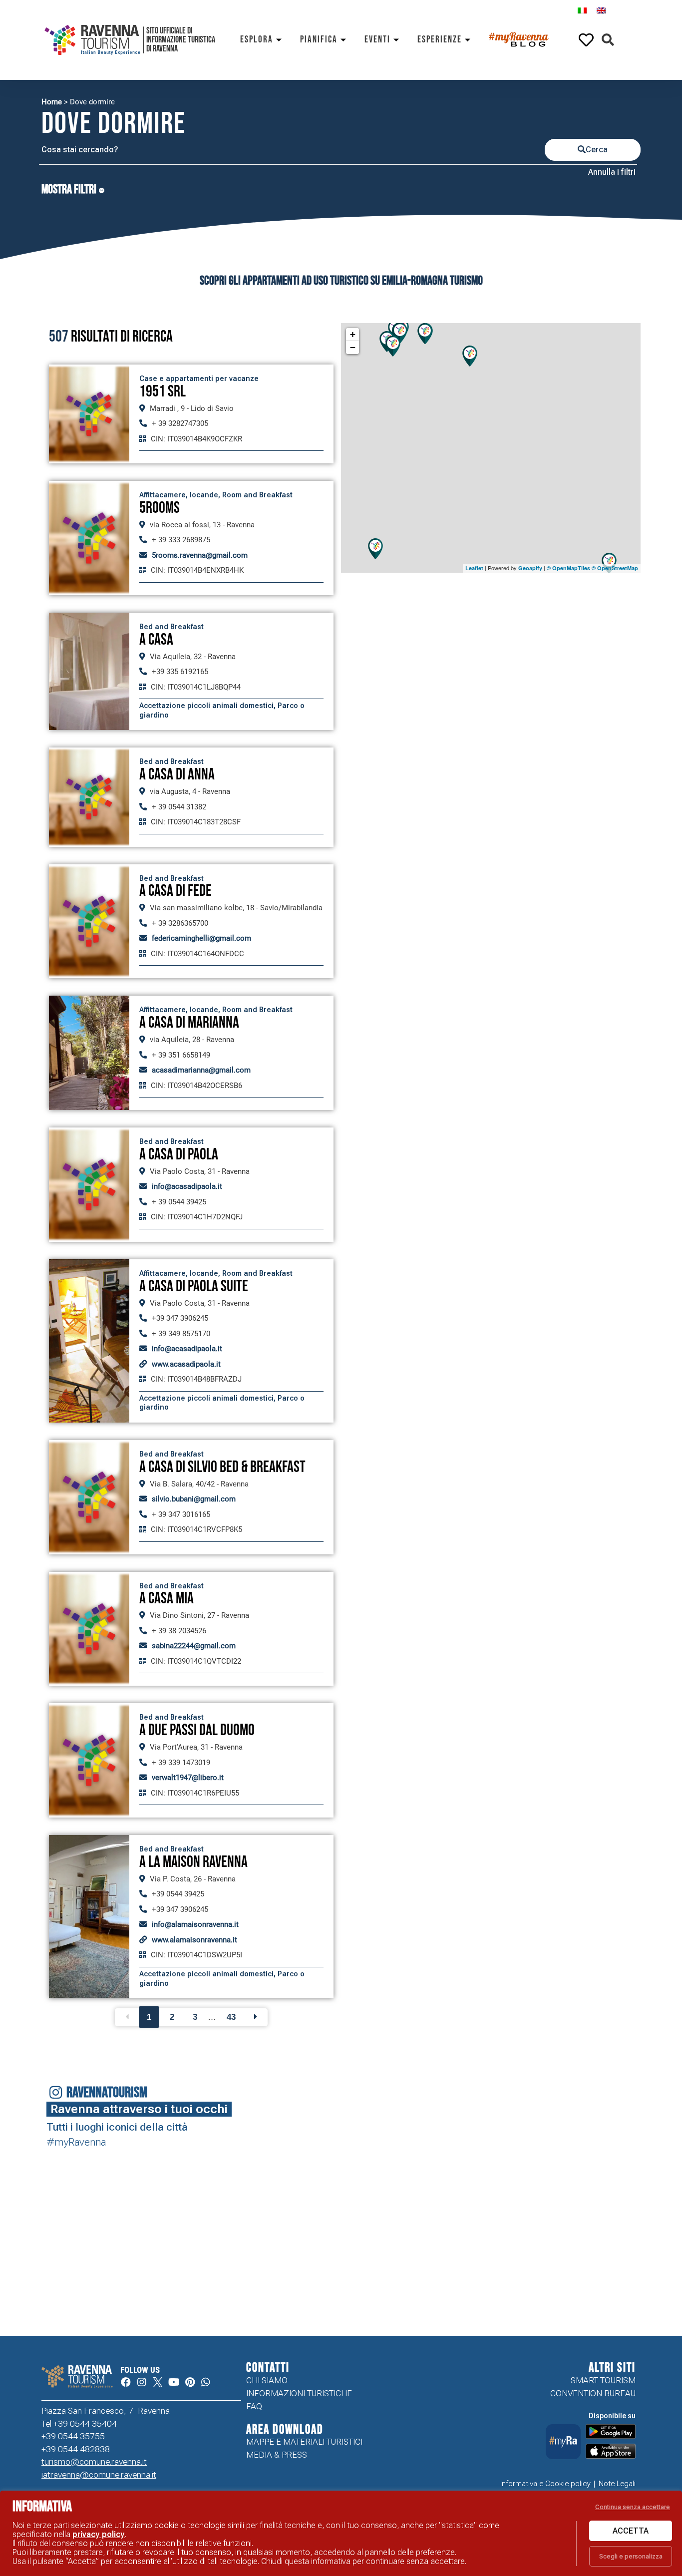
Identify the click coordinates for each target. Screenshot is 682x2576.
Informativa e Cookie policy (545, 2484)
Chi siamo (267, 2380)
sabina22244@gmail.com (194, 1646)
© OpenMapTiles (568, 568)
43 (231, 2017)
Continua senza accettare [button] (633, 2507)
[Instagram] (142, 2382)
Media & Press (277, 2455)
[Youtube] (174, 2382)
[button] (608, 40)
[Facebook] (126, 2382)
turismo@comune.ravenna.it (94, 2462)
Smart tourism (603, 2380)
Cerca (597, 150)
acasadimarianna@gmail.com (201, 1070)
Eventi (377, 40)
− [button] (353, 347)
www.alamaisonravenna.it (194, 1940)
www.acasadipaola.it (186, 1364)
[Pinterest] (190, 2382)
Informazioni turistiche (299, 2393)
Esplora (257, 40)
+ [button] (353, 334)
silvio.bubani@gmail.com (194, 1499)
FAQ (254, 2406)
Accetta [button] (631, 2531)
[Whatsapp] (206, 2382)
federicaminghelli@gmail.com (201, 938)
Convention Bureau (593, 2393)
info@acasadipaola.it (187, 1186)
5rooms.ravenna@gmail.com (200, 555)
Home (52, 102)
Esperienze (440, 40)
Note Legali (617, 2484)
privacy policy (99, 2534)
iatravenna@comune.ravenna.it (99, 2475)
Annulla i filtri (612, 172)
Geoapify (530, 568)
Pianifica (319, 40)
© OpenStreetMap (615, 568)
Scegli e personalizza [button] (631, 2556)
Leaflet (474, 568)
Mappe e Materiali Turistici (304, 2442)
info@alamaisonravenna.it (195, 1924)
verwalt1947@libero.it (188, 1778)
